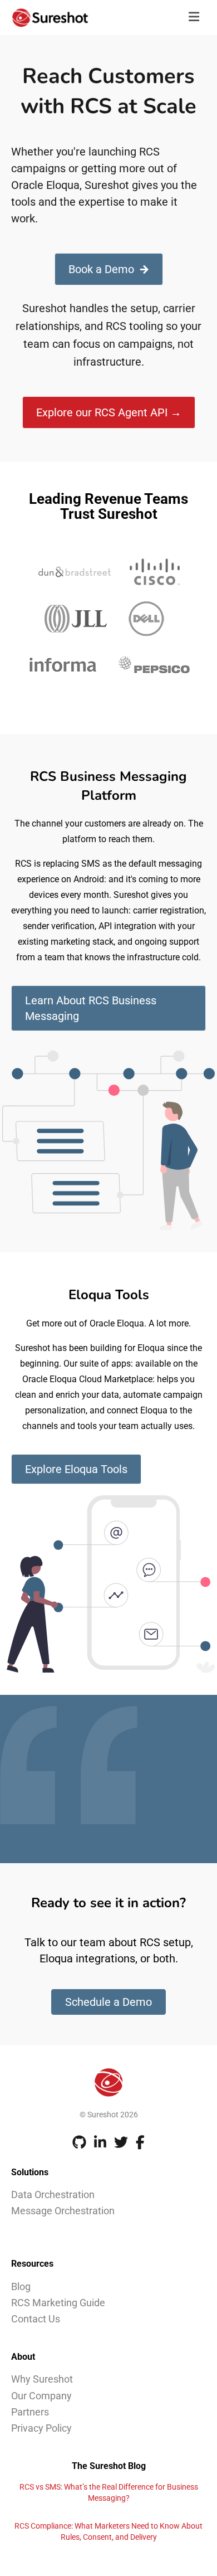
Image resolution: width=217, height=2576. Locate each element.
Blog (21, 2286)
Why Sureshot (42, 2379)
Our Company (41, 2396)
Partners (30, 2412)
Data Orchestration (53, 2195)
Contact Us (36, 2319)
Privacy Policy (41, 2428)
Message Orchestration (63, 2211)
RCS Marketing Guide (58, 2303)
